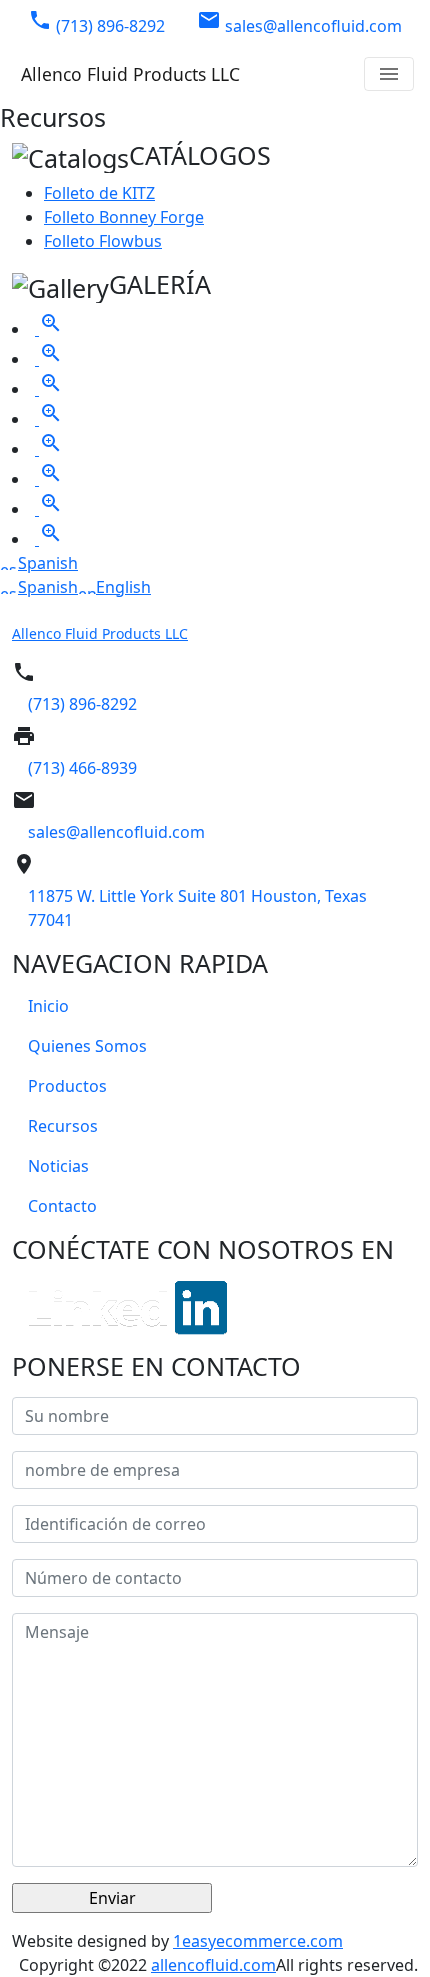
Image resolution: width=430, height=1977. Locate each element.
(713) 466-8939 (82, 768)
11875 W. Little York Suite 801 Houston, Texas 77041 (197, 908)
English (123, 587)
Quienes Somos (87, 1046)
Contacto (62, 1206)
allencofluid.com (213, 1965)
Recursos (63, 1126)
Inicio (48, 1006)
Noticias (58, 1166)
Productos (67, 1086)
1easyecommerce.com (258, 1941)
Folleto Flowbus (103, 241)
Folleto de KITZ (99, 193)
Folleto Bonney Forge (124, 217)
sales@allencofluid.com (299, 22)
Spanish (48, 563)
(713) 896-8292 (96, 22)
